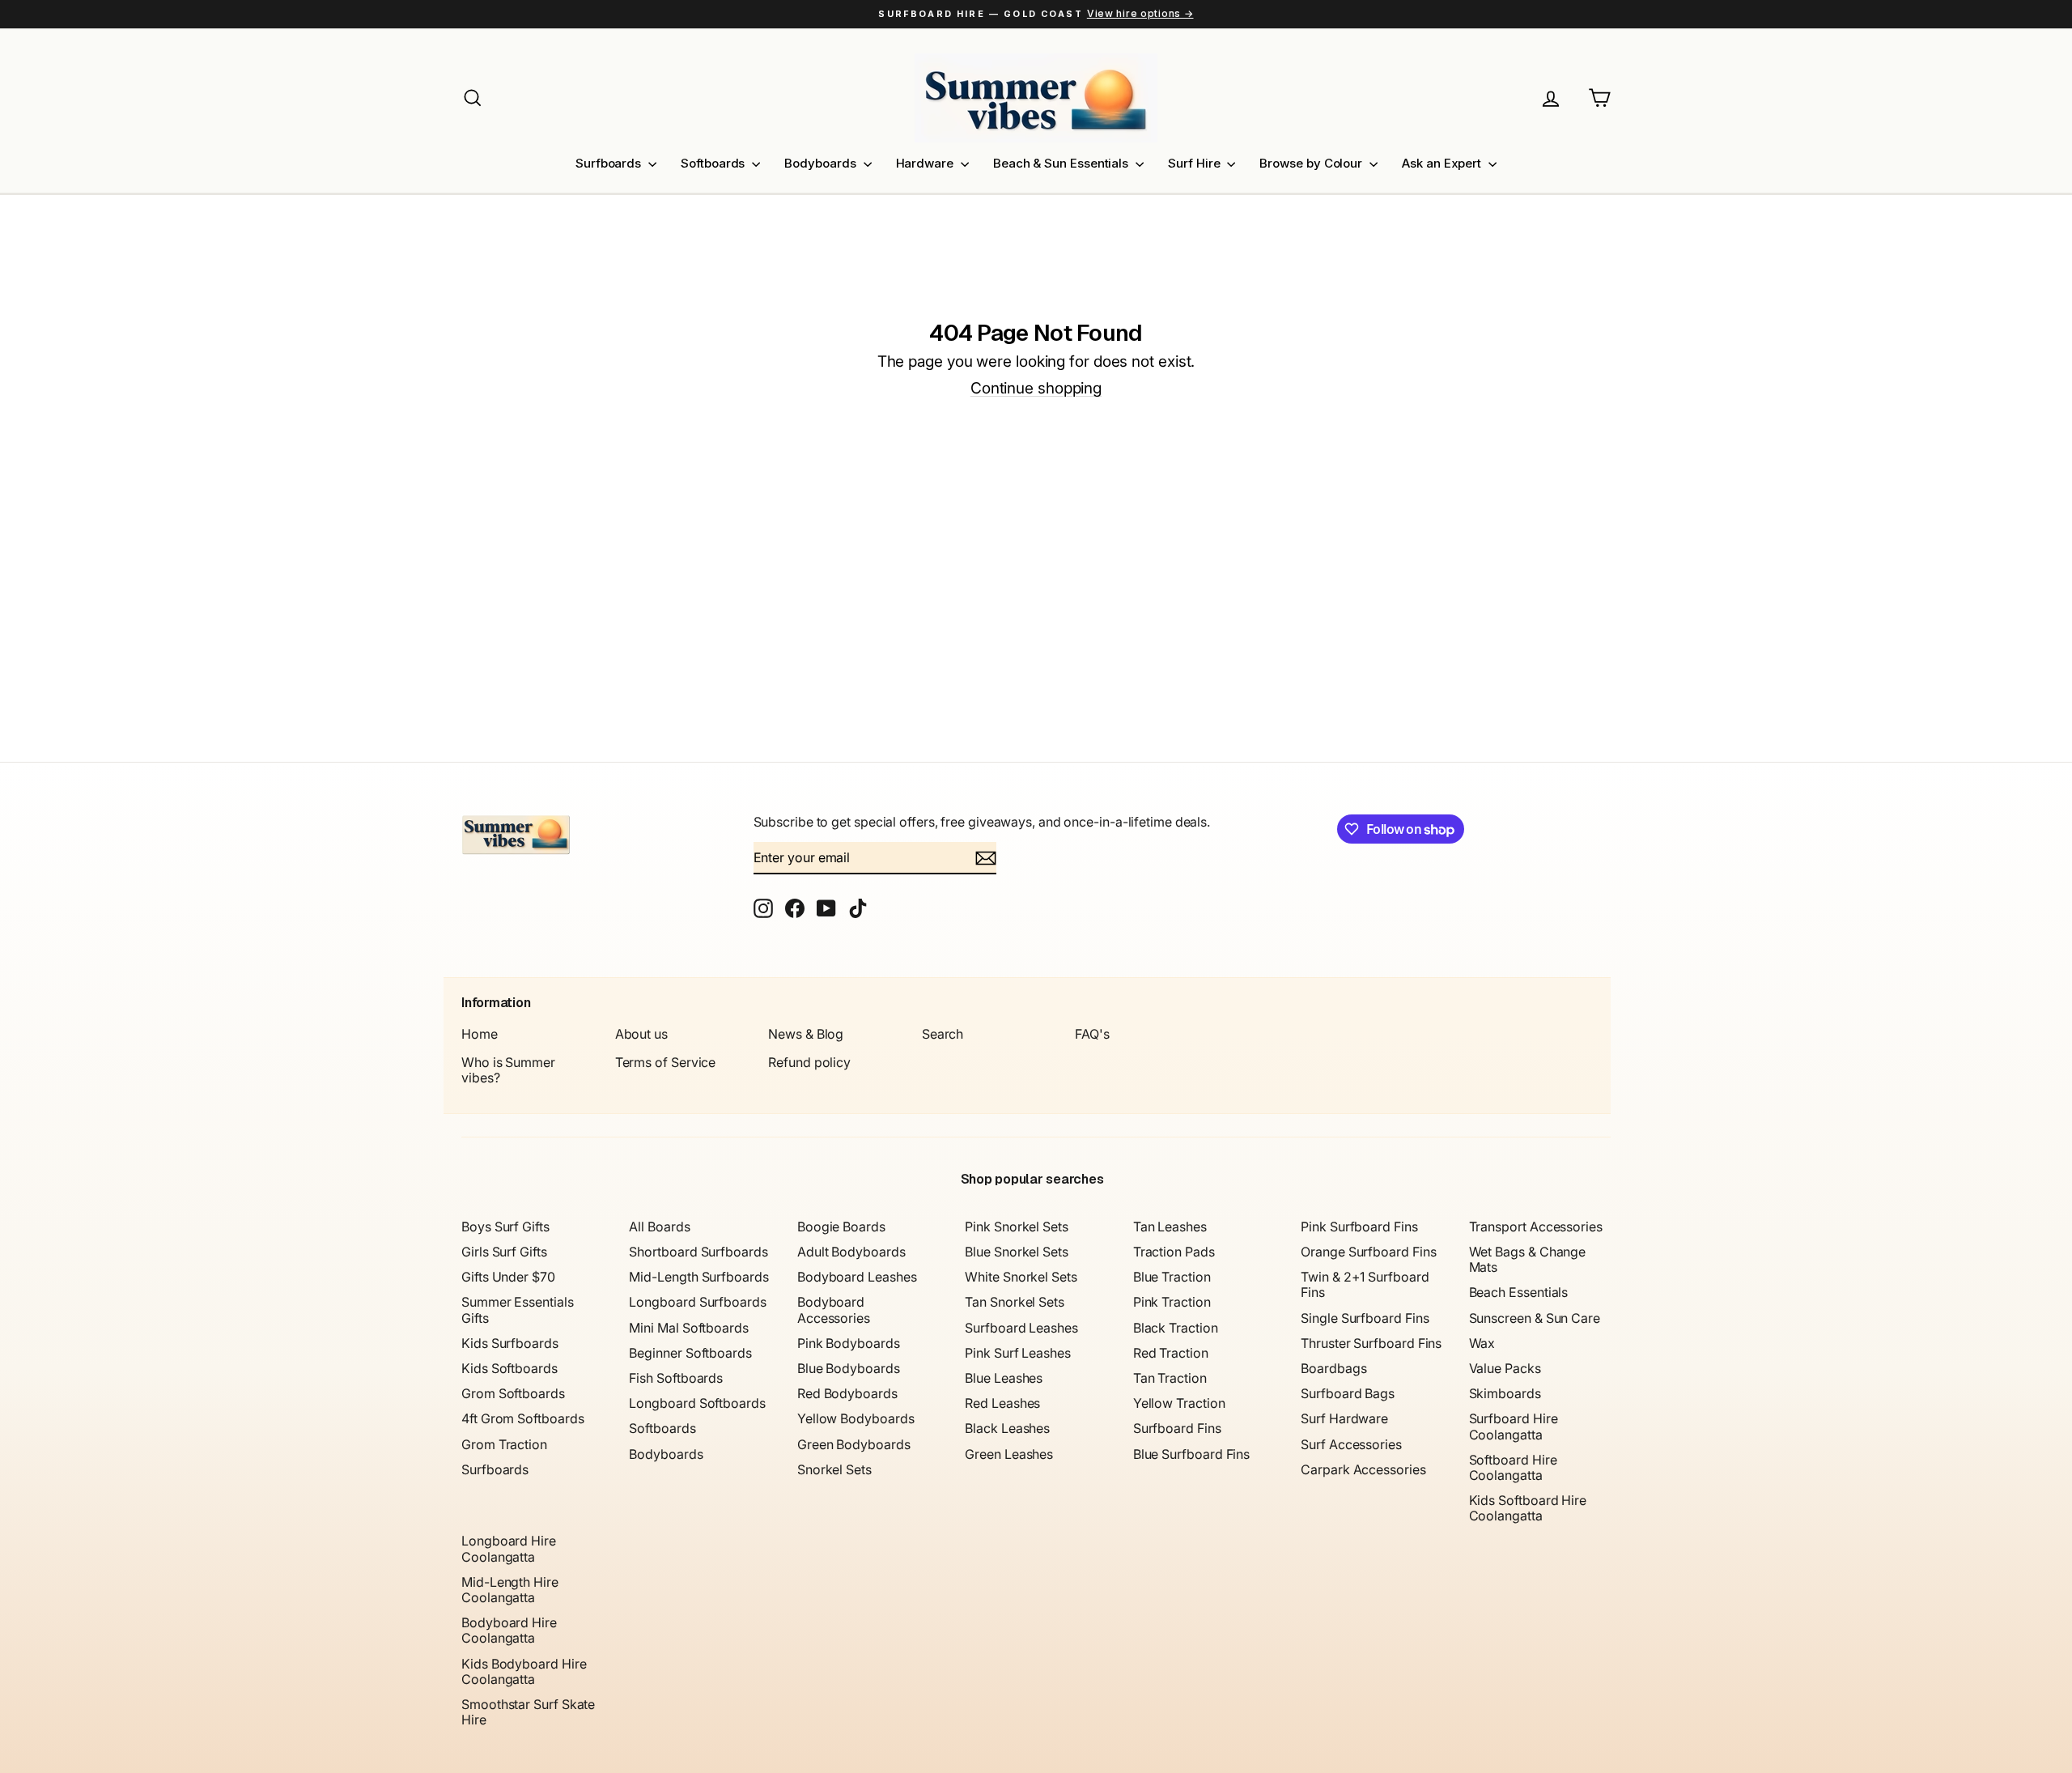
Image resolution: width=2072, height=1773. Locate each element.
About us (641, 1034)
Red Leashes (1002, 1403)
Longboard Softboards (697, 1403)
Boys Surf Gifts (505, 1227)
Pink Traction (1172, 1302)
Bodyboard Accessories (834, 1310)
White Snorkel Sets (1021, 1277)
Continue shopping (1036, 388)
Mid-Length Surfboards (698, 1277)
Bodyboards (822, 163)
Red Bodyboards (847, 1393)
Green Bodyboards (854, 1444)
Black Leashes (1007, 1428)
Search (943, 1034)
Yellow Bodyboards (856, 1418)
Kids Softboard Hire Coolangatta (1528, 1508)
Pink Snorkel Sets (1017, 1227)
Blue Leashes (1004, 1378)
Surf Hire (1195, 163)
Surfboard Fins (1177, 1428)
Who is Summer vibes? (508, 1070)
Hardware (926, 163)
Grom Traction (504, 1444)
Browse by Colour (1312, 163)
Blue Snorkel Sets (1017, 1252)
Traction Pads (1174, 1252)
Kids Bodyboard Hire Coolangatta (524, 1671)
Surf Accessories (1351, 1444)
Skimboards (1505, 1393)
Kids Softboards (510, 1368)
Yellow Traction (1179, 1403)
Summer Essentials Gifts (518, 1310)
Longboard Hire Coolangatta (509, 1548)
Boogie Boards (841, 1227)
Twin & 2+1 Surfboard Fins (1365, 1284)
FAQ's (1092, 1034)
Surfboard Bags (1348, 1393)
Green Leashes (1009, 1454)
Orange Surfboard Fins (1368, 1252)
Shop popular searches (1032, 1179)
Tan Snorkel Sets (1015, 1302)
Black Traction (1176, 1328)
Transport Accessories (1536, 1227)
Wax (1482, 1343)
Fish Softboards (676, 1378)
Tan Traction (1170, 1378)
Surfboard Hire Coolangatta (1514, 1426)
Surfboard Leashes (1021, 1328)
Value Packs (1505, 1368)
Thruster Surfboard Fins (1371, 1343)
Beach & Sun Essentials (1062, 163)
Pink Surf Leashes (1018, 1353)
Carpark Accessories (1363, 1469)
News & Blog (806, 1034)
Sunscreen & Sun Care (1535, 1318)
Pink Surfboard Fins (1359, 1227)
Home (480, 1034)
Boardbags (1333, 1368)
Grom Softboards (513, 1393)
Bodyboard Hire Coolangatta (509, 1630)
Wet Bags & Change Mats (1528, 1259)
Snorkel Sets (834, 1469)
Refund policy (809, 1062)
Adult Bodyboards (851, 1252)
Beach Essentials (1519, 1292)
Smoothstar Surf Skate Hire (528, 1712)
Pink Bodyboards (849, 1343)
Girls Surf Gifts (504, 1252)
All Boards (659, 1227)
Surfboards (610, 163)
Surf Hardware (1344, 1418)
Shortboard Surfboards (698, 1252)
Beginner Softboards (690, 1353)
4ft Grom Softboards (522, 1418)
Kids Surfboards (510, 1343)
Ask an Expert (1443, 163)
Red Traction (1171, 1353)
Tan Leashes (1170, 1227)
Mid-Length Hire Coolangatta (510, 1590)
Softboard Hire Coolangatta (1513, 1467)
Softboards (714, 163)
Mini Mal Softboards (688, 1328)
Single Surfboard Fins (1365, 1318)
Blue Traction (1172, 1277)
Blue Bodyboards (849, 1368)
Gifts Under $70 (508, 1277)
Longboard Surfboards (697, 1302)
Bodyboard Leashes (857, 1277)
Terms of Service (666, 1062)
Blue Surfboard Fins (1191, 1454)
